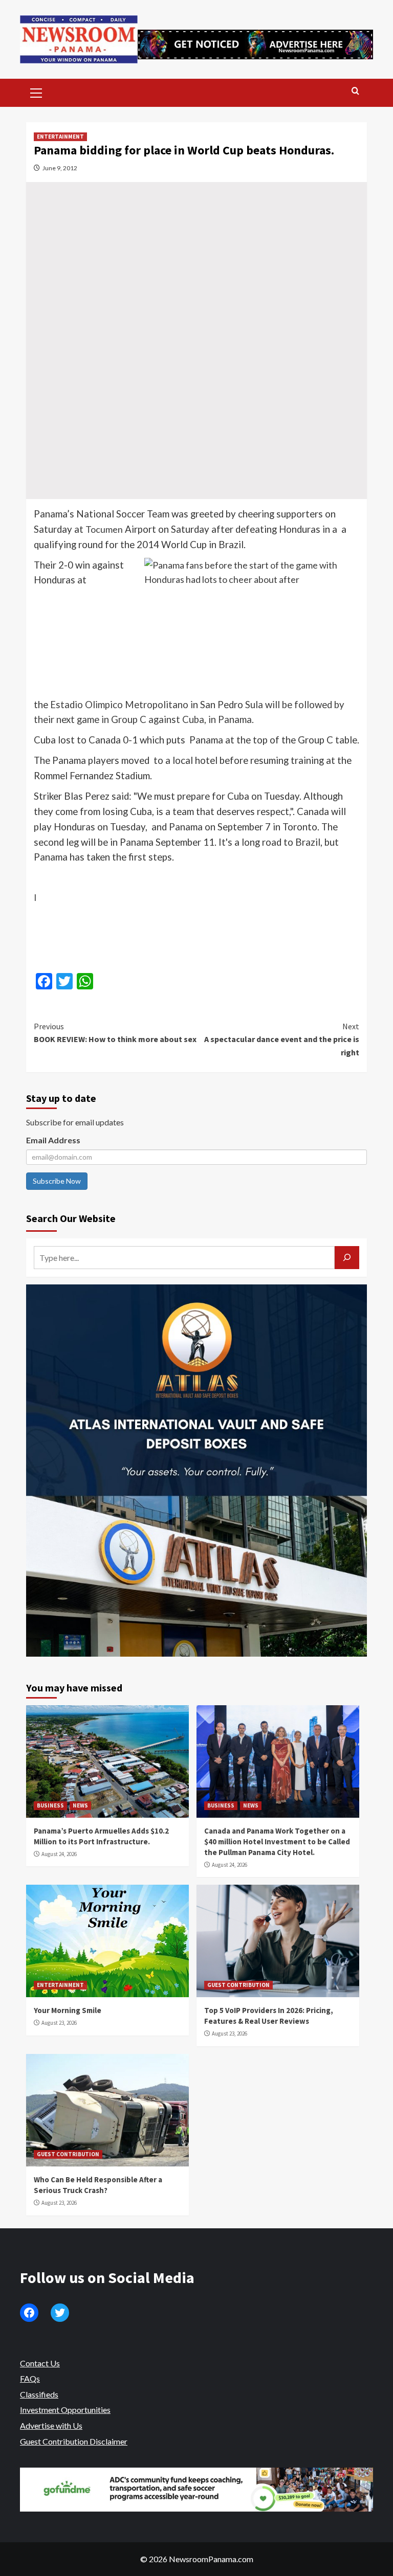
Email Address (53, 1140)
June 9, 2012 (60, 168)
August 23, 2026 (59, 2023)
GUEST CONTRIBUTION (238, 1985)
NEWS (80, 1805)
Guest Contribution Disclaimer (74, 2441)
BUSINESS (50, 1805)
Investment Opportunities (65, 2410)
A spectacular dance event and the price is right (282, 1039)
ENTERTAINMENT (60, 137)
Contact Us (40, 2363)
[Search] (355, 91)
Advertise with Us (51, 2425)
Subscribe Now (57, 1181)
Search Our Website (71, 1218)
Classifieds (39, 2394)
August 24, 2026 (59, 1854)
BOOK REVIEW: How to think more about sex (115, 1033)
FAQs (30, 2378)
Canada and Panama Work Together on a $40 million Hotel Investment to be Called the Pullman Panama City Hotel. (277, 1841)
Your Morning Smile (68, 2010)
